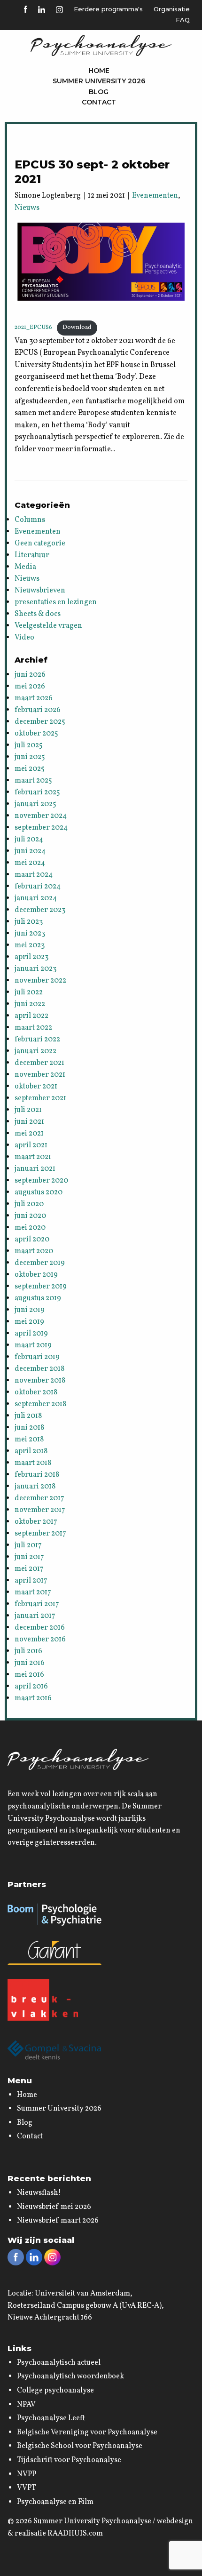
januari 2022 (35, 1051)
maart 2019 (33, 1345)
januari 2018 (35, 1487)
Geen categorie (40, 544)
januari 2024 (36, 898)
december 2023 (40, 910)
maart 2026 (34, 698)
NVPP (27, 2474)
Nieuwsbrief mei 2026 (54, 2207)
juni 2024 (30, 851)
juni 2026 (30, 675)
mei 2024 (30, 863)
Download (77, 328)
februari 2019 (37, 1357)
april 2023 (31, 957)
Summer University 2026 (99, 81)
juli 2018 (28, 1416)
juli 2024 (29, 840)
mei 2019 (29, 1322)
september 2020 (41, 1181)
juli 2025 (29, 745)
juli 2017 (28, 1545)
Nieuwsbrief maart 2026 (58, 2221)
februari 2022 (37, 1040)
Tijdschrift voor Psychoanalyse (69, 2460)
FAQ (183, 20)
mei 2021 (29, 1134)
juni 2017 (29, 1557)
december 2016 (40, 1628)
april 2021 (31, 1145)
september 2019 (41, 1287)
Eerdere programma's (108, 9)
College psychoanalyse (55, 2391)
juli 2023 (29, 922)
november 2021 (40, 1075)
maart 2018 (33, 1463)
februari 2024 (38, 887)
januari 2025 (35, 804)
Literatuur (32, 555)
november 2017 (40, 1510)
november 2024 (41, 816)
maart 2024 (34, 875)
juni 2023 (30, 934)
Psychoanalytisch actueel (59, 2363)
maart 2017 (33, 1592)
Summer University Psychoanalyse (92, 2521)
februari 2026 (38, 710)
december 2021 (39, 1063)
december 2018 (39, 1369)
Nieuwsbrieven (40, 591)
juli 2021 (28, 1110)
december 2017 (39, 1498)
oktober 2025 (36, 734)
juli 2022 (29, 992)
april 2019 (31, 1334)
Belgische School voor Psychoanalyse (80, 2446)
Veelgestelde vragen (48, 626)
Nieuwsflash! (39, 2193)
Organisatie (172, 9)
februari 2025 (37, 792)
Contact (99, 102)
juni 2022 (30, 1004)
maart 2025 (33, 781)
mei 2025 (30, 769)
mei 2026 (30, 687)
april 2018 (31, 1451)
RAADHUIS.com (75, 2534)
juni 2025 (30, 757)
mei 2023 (30, 945)
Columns (30, 520)
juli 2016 (28, 1651)
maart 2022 (33, 1028)
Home (99, 71)
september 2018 (40, 1404)
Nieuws (27, 208)
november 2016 (40, 1640)
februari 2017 (37, 1604)
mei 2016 (29, 1675)
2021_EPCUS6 (33, 328)
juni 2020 (30, 1216)
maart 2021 (33, 1157)
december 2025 (40, 722)
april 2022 (31, 1016)
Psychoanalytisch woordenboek (70, 2376)
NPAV (26, 2405)
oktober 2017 (36, 1522)
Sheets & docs (38, 614)
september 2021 (40, 1098)
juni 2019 (30, 1310)
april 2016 (31, 1687)
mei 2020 (30, 1228)
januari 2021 (35, 1169)
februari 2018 (37, 1475)
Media (25, 567)
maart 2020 (34, 1251)
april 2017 (31, 1581)
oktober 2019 (36, 1275)
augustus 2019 (38, 1298)
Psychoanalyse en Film (55, 2502)
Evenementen (155, 196)
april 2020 (32, 1240)
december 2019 (40, 1263)
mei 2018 (29, 1440)
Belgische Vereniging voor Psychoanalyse (87, 2432)
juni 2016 (30, 1663)
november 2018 (40, 1381)
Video (24, 638)
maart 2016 (33, 1698)
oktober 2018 (36, 1392)
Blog (99, 92)
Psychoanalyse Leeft (51, 2418)
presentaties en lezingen (56, 602)
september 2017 (40, 1534)
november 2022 (40, 981)
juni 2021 (29, 1122)
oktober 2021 (36, 1087)
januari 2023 (35, 969)
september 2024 (41, 828)
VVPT (27, 2488)
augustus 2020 (39, 1192)
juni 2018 (29, 1428)
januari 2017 (35, 1616)
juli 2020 (29, 1204)
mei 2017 (29, 1569)
